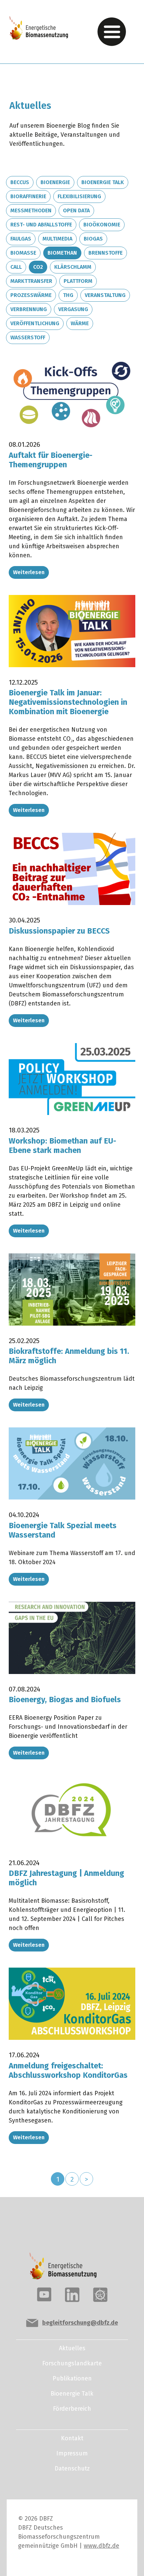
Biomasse (23, 253)
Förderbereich (72, 2409)
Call (16, 267)
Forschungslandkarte (72, 2363)
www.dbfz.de (101, 2546)
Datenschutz (72, 2468)
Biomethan (62, 253)
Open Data (76, 210)
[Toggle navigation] (112, 32)
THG (68, 295)
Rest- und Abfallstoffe (41, 225)
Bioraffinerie (28, 196)
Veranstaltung (105, 295)
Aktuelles (72, 2348)
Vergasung (73, 309)
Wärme (80, 323)
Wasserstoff (28, 337)
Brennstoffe (105, 253)
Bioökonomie (102, 225)
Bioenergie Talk (103, 182)
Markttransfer (31, 281)
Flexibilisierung (79, 196)
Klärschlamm (73, 267)
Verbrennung (29, 309)
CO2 (38, 267)
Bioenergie (55, 182)
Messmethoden (31, 210)
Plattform (78, 281)
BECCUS (20, 182)
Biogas (93, 239)
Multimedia (57, 239)
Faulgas (21, 239)
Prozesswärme (31, 295)
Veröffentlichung (35, 323)
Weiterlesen (29, 572)
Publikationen (72, 2378)
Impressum (72, 2453)
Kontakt (72, 2438)
